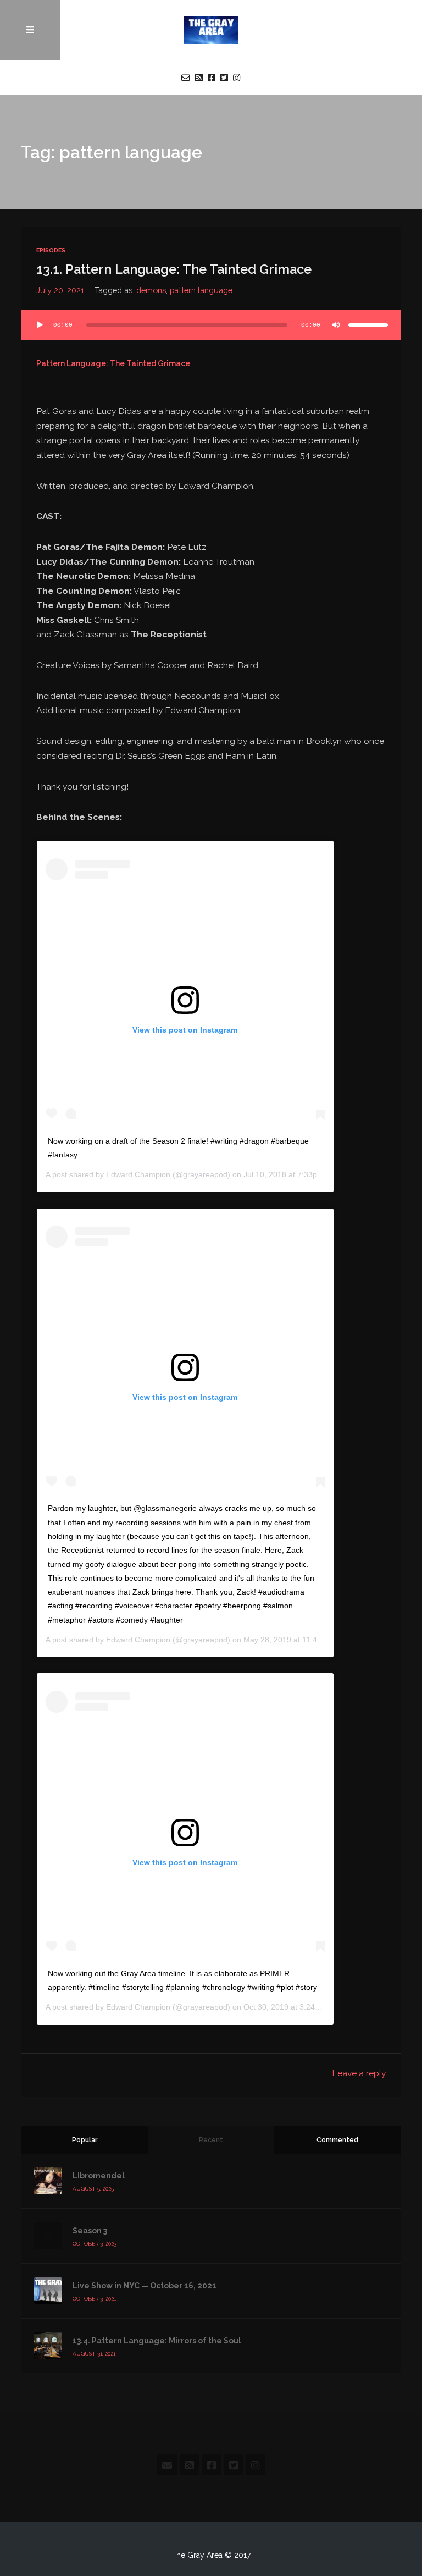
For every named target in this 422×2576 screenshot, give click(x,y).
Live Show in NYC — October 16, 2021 (145, 2286)
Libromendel (99, 2176)
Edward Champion (138, 1174)
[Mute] (336, 325)
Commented (337, 2140)
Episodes (51, 250)
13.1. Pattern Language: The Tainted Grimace (174, 269)
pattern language (201, 290)
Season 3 (90, 2231)
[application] (211, 325)
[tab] (84, 2140)
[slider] (368, 325)
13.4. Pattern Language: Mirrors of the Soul (157, 2341)
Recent (211, 2140)
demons (151, 290)
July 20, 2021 (60, 290)
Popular (85, 2140)
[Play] (40, 325)
